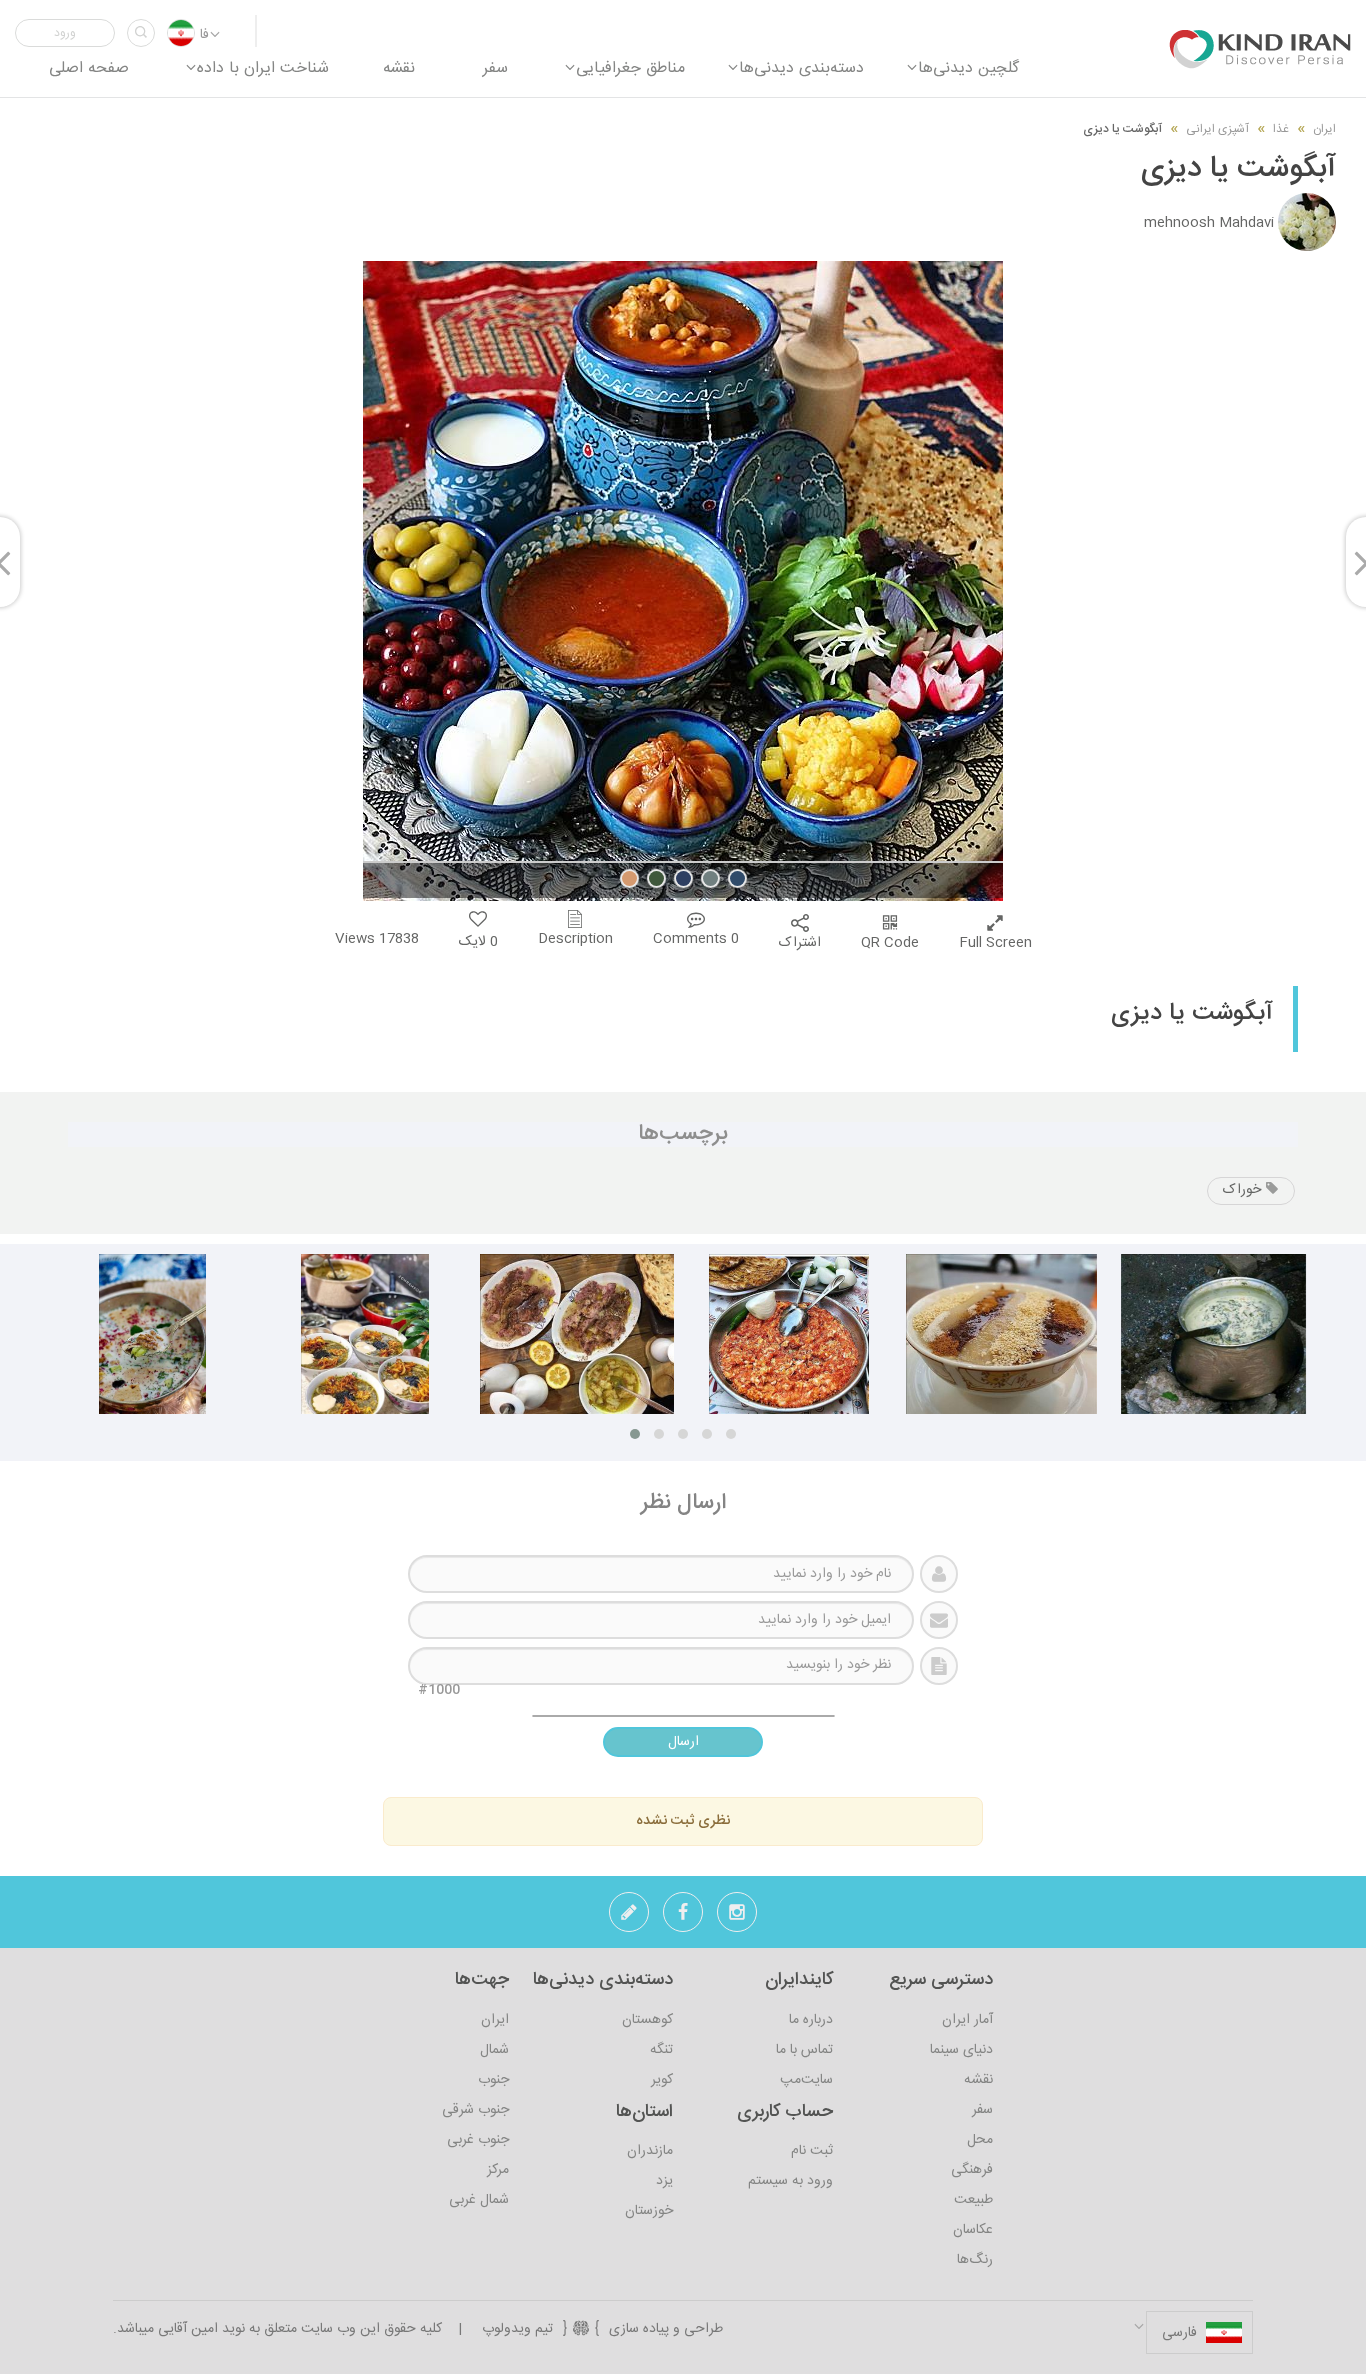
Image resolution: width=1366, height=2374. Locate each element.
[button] (65, 33)
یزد (664, 2181)
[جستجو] (141, 33)
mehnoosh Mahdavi (1209, 223)
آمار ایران (967, 2020)
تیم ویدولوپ (517, 2329)
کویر (662, 2080)
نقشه (978, 2080)
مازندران (650, 2151)
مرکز (498, 2170)
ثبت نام (812, 2151)
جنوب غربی (478, 2140)
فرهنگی (972, 2170)
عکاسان (973, 2230)
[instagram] (737, 1918)
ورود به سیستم (790, 2181)
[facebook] (683, 1918)
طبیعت (973, 2200)
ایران (1324, 129)
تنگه (661, 2050)
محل (980, 2140)
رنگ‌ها (975, 2260)
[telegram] (629, 1918)
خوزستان (649, 2211)
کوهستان (647, 2020)
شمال (494, 2050)
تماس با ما (804, 2050)
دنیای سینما (961, 2050)
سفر (982, 2110)
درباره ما (811, 2020)
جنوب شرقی (475, 2110)
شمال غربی (479, 2200)
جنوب (493, 2080)
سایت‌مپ (806, 2080)
